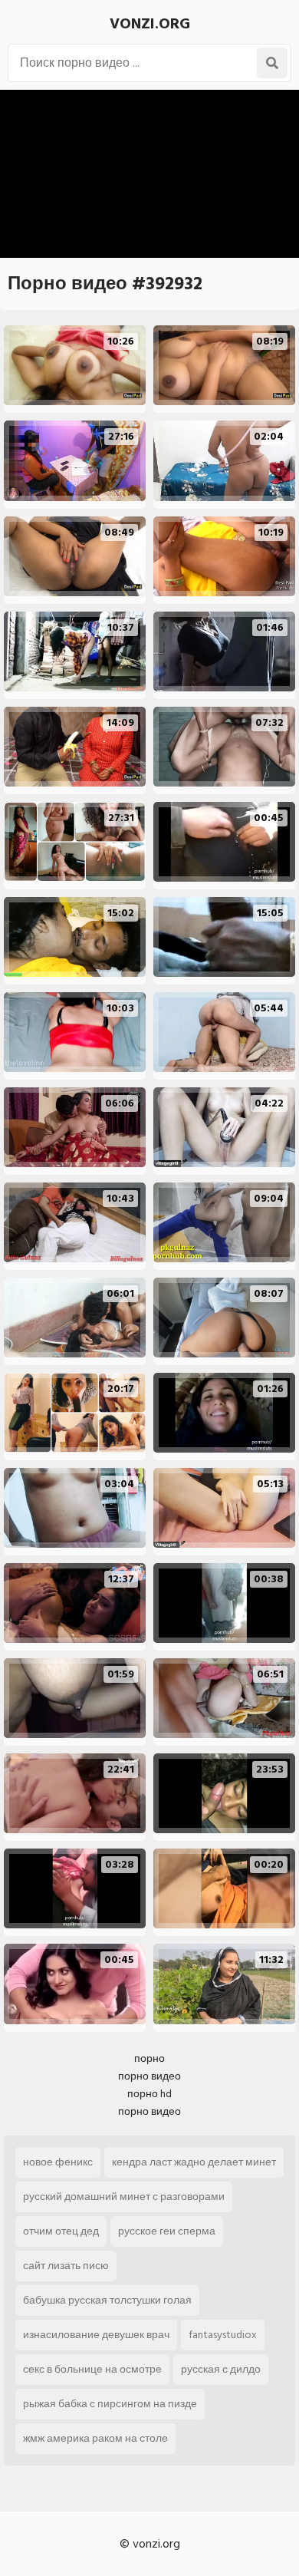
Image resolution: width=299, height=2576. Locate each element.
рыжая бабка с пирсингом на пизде (110, 2404)
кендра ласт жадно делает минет (194, 2162)
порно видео (149, 2076)
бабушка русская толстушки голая (107, 2300)
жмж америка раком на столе (95, 2438)
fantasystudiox (223, 2335)
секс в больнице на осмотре (92, 2369)
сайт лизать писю (66, 2266)
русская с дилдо (221, 2369)
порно (149, 2058)
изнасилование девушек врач (96, 2335)
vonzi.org (150, 24)
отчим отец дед (61, 2231)
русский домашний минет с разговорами (124, 2197)
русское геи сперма (167, 2231)
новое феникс (58, 2162)
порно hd (149, 2094)
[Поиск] (272, 63)
